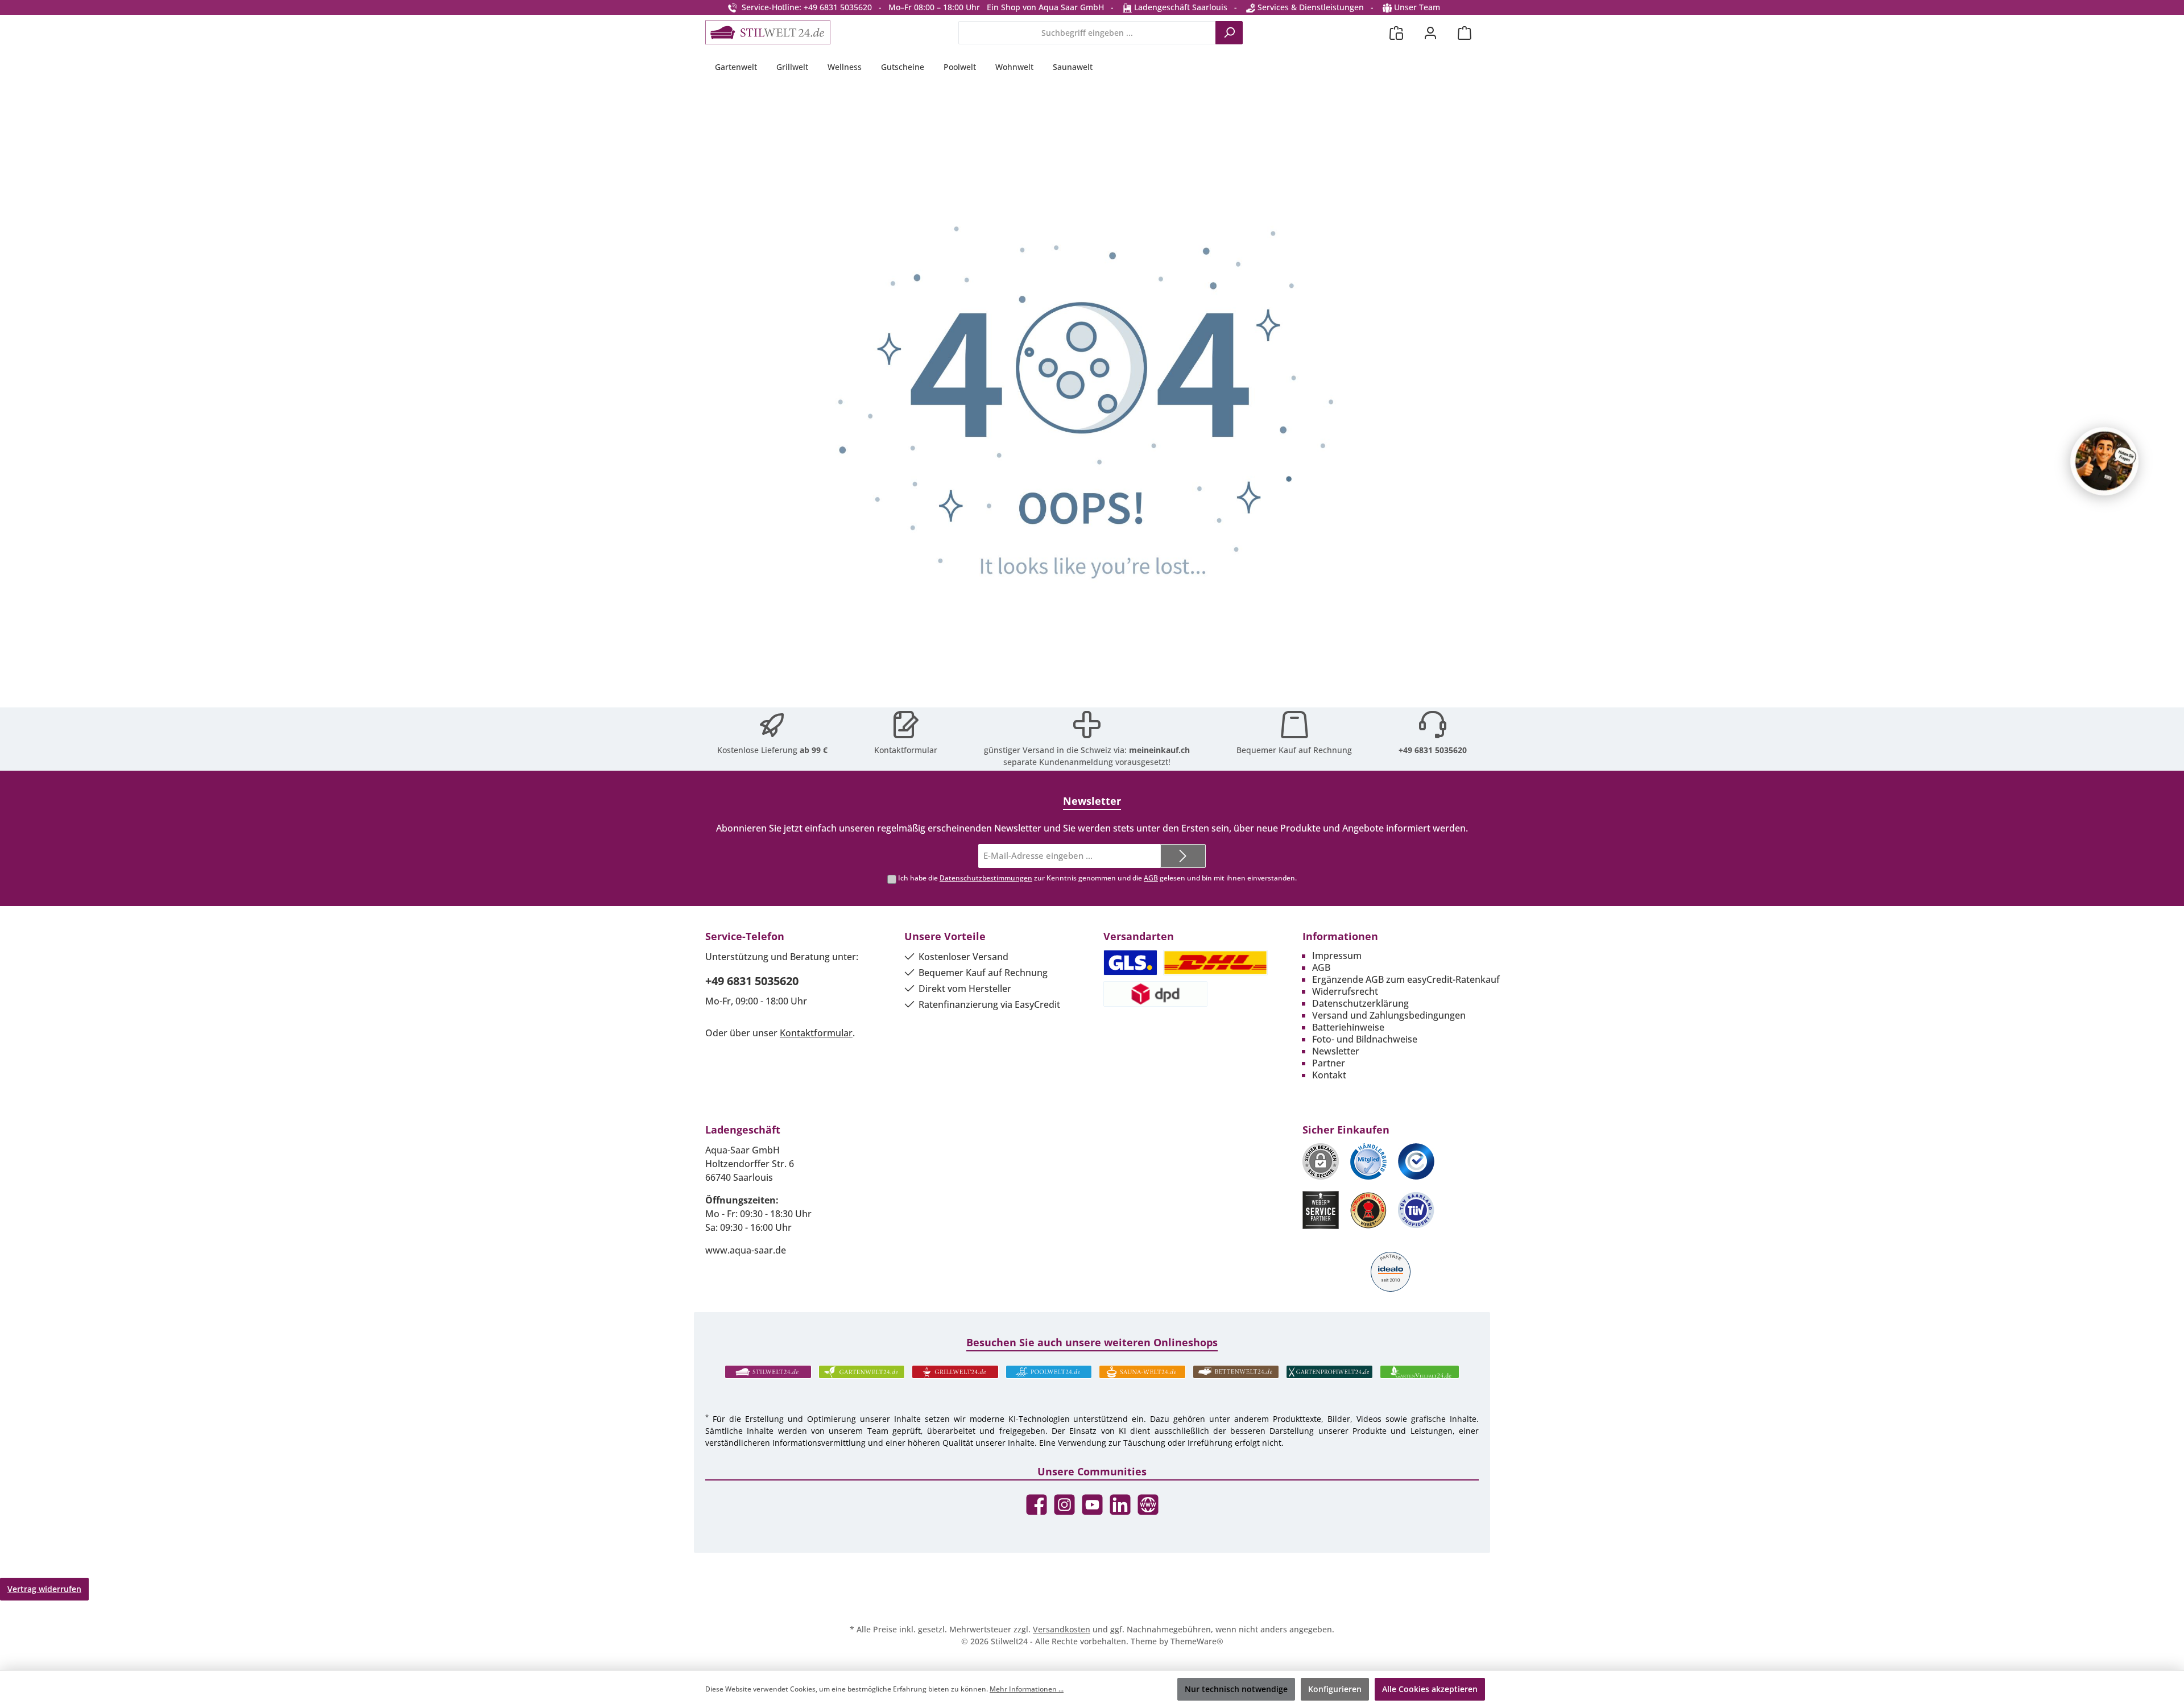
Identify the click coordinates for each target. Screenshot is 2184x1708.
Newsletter (1336, 1051)
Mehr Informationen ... (1027, 1689)
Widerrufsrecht (1345, 991)
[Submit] (1183, 856)
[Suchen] (1229, 33)
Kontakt (1329, 1075)
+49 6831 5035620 (1433, 750)
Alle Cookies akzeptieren (1430, 1689)
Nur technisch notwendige (1236, 1689)
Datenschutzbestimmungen (986, 878)
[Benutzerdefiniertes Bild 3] (1416, 1161)
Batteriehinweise (1348, 1027)
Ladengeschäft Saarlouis (1180, 7)
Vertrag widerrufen (44, 1589)
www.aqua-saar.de (746, 1250)
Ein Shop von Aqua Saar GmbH (1045, 7)
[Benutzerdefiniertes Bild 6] (1416, 1210)
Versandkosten (1062, 1629)
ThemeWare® (1197, 1641)
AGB (1151, 878)
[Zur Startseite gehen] (768, 32)
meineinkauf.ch (1159, 750)
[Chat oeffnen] (2104, 461)
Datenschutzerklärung (1360, 1003)
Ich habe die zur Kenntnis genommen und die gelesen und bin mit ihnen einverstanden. (1097, 878)
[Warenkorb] (1465, 33)
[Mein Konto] (1430, 33)
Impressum (1337, 956)
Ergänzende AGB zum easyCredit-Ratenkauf (1406, 979)
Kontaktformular (906, 750)
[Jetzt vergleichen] (1396, 33)
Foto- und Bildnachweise (1365, 1039)
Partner (1329, 1063)
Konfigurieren (1335, 1689)
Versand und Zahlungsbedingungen (1389, 1015)
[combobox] (1087, 33)
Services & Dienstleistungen (1310, 7)
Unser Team (1417, 7)
